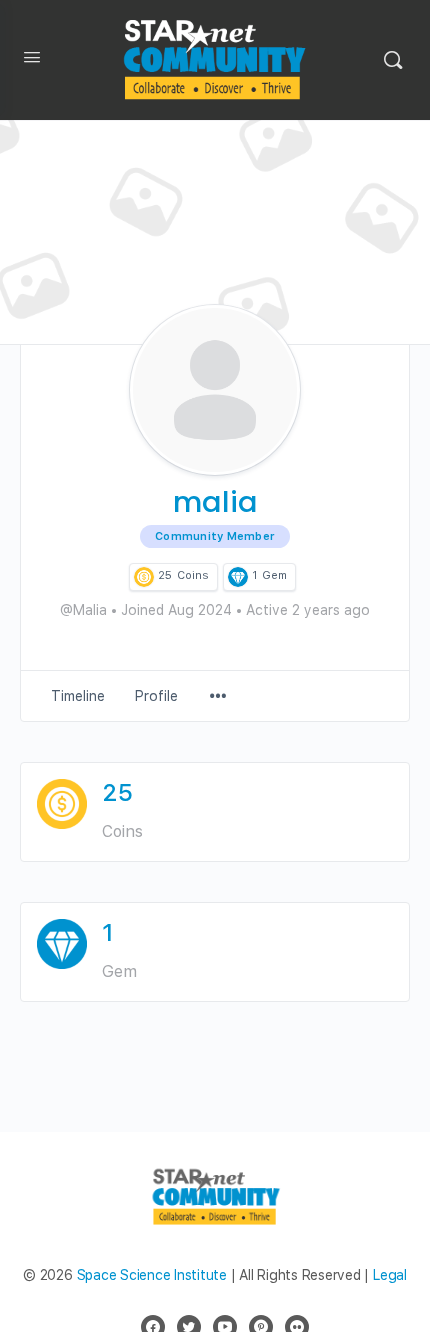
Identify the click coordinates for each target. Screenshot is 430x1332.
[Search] (393, 60)
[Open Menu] (32, 61)
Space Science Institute (152, 1275)
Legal (390, 1275)
